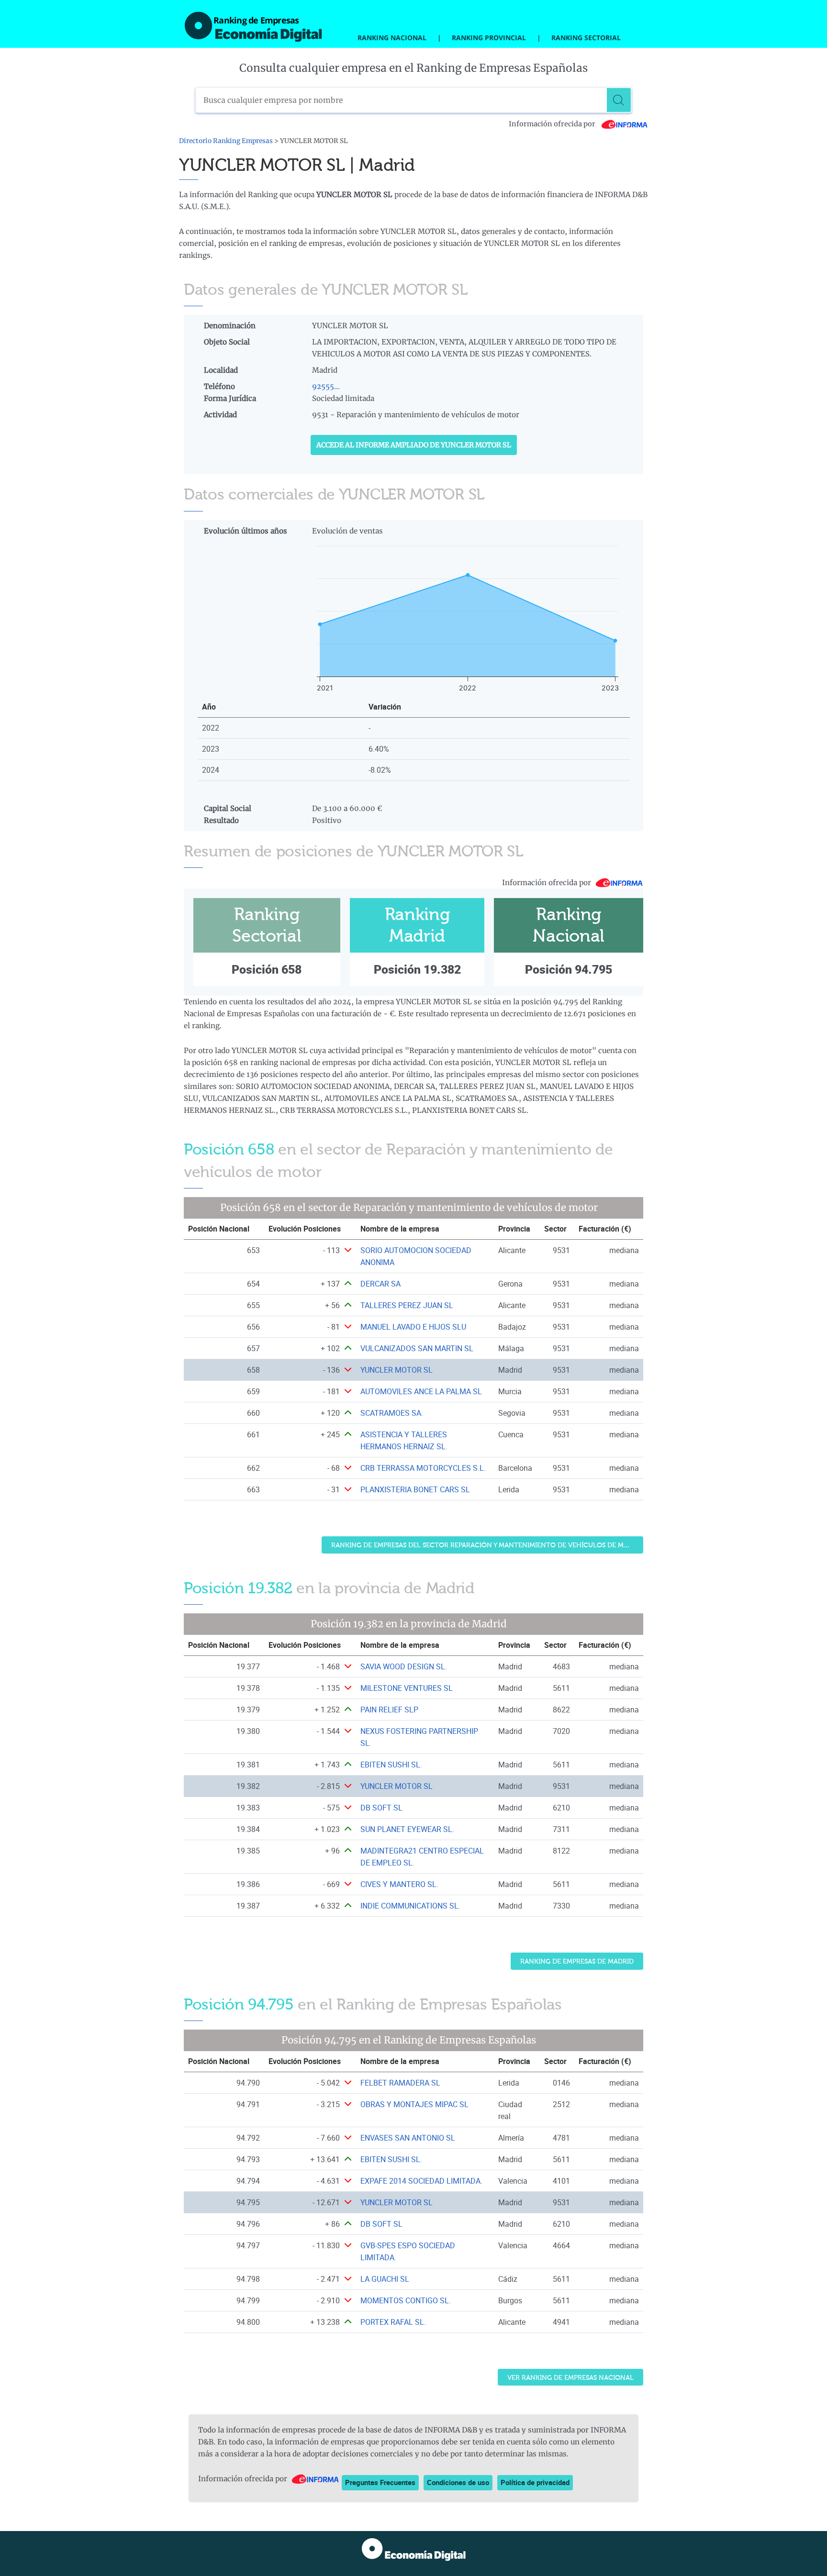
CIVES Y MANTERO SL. (399, 1884)
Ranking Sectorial (586, 38)
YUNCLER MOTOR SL (397, 1370)
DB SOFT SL (381, 1808)
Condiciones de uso (458, 2482)
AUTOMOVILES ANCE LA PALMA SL (421, 1391)
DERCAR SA (380, 1284)
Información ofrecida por (553, 124)
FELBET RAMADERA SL (400, 2083)
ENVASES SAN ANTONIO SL (408, 2138)
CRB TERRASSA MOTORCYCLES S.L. (423, 1468)
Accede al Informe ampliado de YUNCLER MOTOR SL (414, 445)
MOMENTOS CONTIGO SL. (406, 2300)
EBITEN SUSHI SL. (391, 1765)
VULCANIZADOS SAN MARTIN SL (417, 1348)
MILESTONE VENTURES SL (407, 1688)
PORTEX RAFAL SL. (393, 2322)
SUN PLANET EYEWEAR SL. (407, 1829)
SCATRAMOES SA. (392, 1413)
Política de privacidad (535, 2482)
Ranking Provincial (489, 38)
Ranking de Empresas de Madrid (577, 1961)
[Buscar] (619, 100)
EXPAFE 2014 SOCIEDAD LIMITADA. (421, 2181)
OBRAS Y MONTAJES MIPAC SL (414, 2104)
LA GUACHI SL (385, 2279)
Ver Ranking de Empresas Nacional (570, 2378)
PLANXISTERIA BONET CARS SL (415, 1489)
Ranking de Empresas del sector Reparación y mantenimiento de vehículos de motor (487, 1545)
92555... (326, 386)
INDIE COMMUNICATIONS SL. (410, 1906)
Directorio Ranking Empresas (226, 141)
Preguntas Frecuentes (380, 2482)
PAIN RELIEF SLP (389, 1710)
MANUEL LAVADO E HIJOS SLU (413, 1327)
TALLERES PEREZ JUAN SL (407, 1305)
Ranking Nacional (392, 38)
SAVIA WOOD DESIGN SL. (404, 1666)
